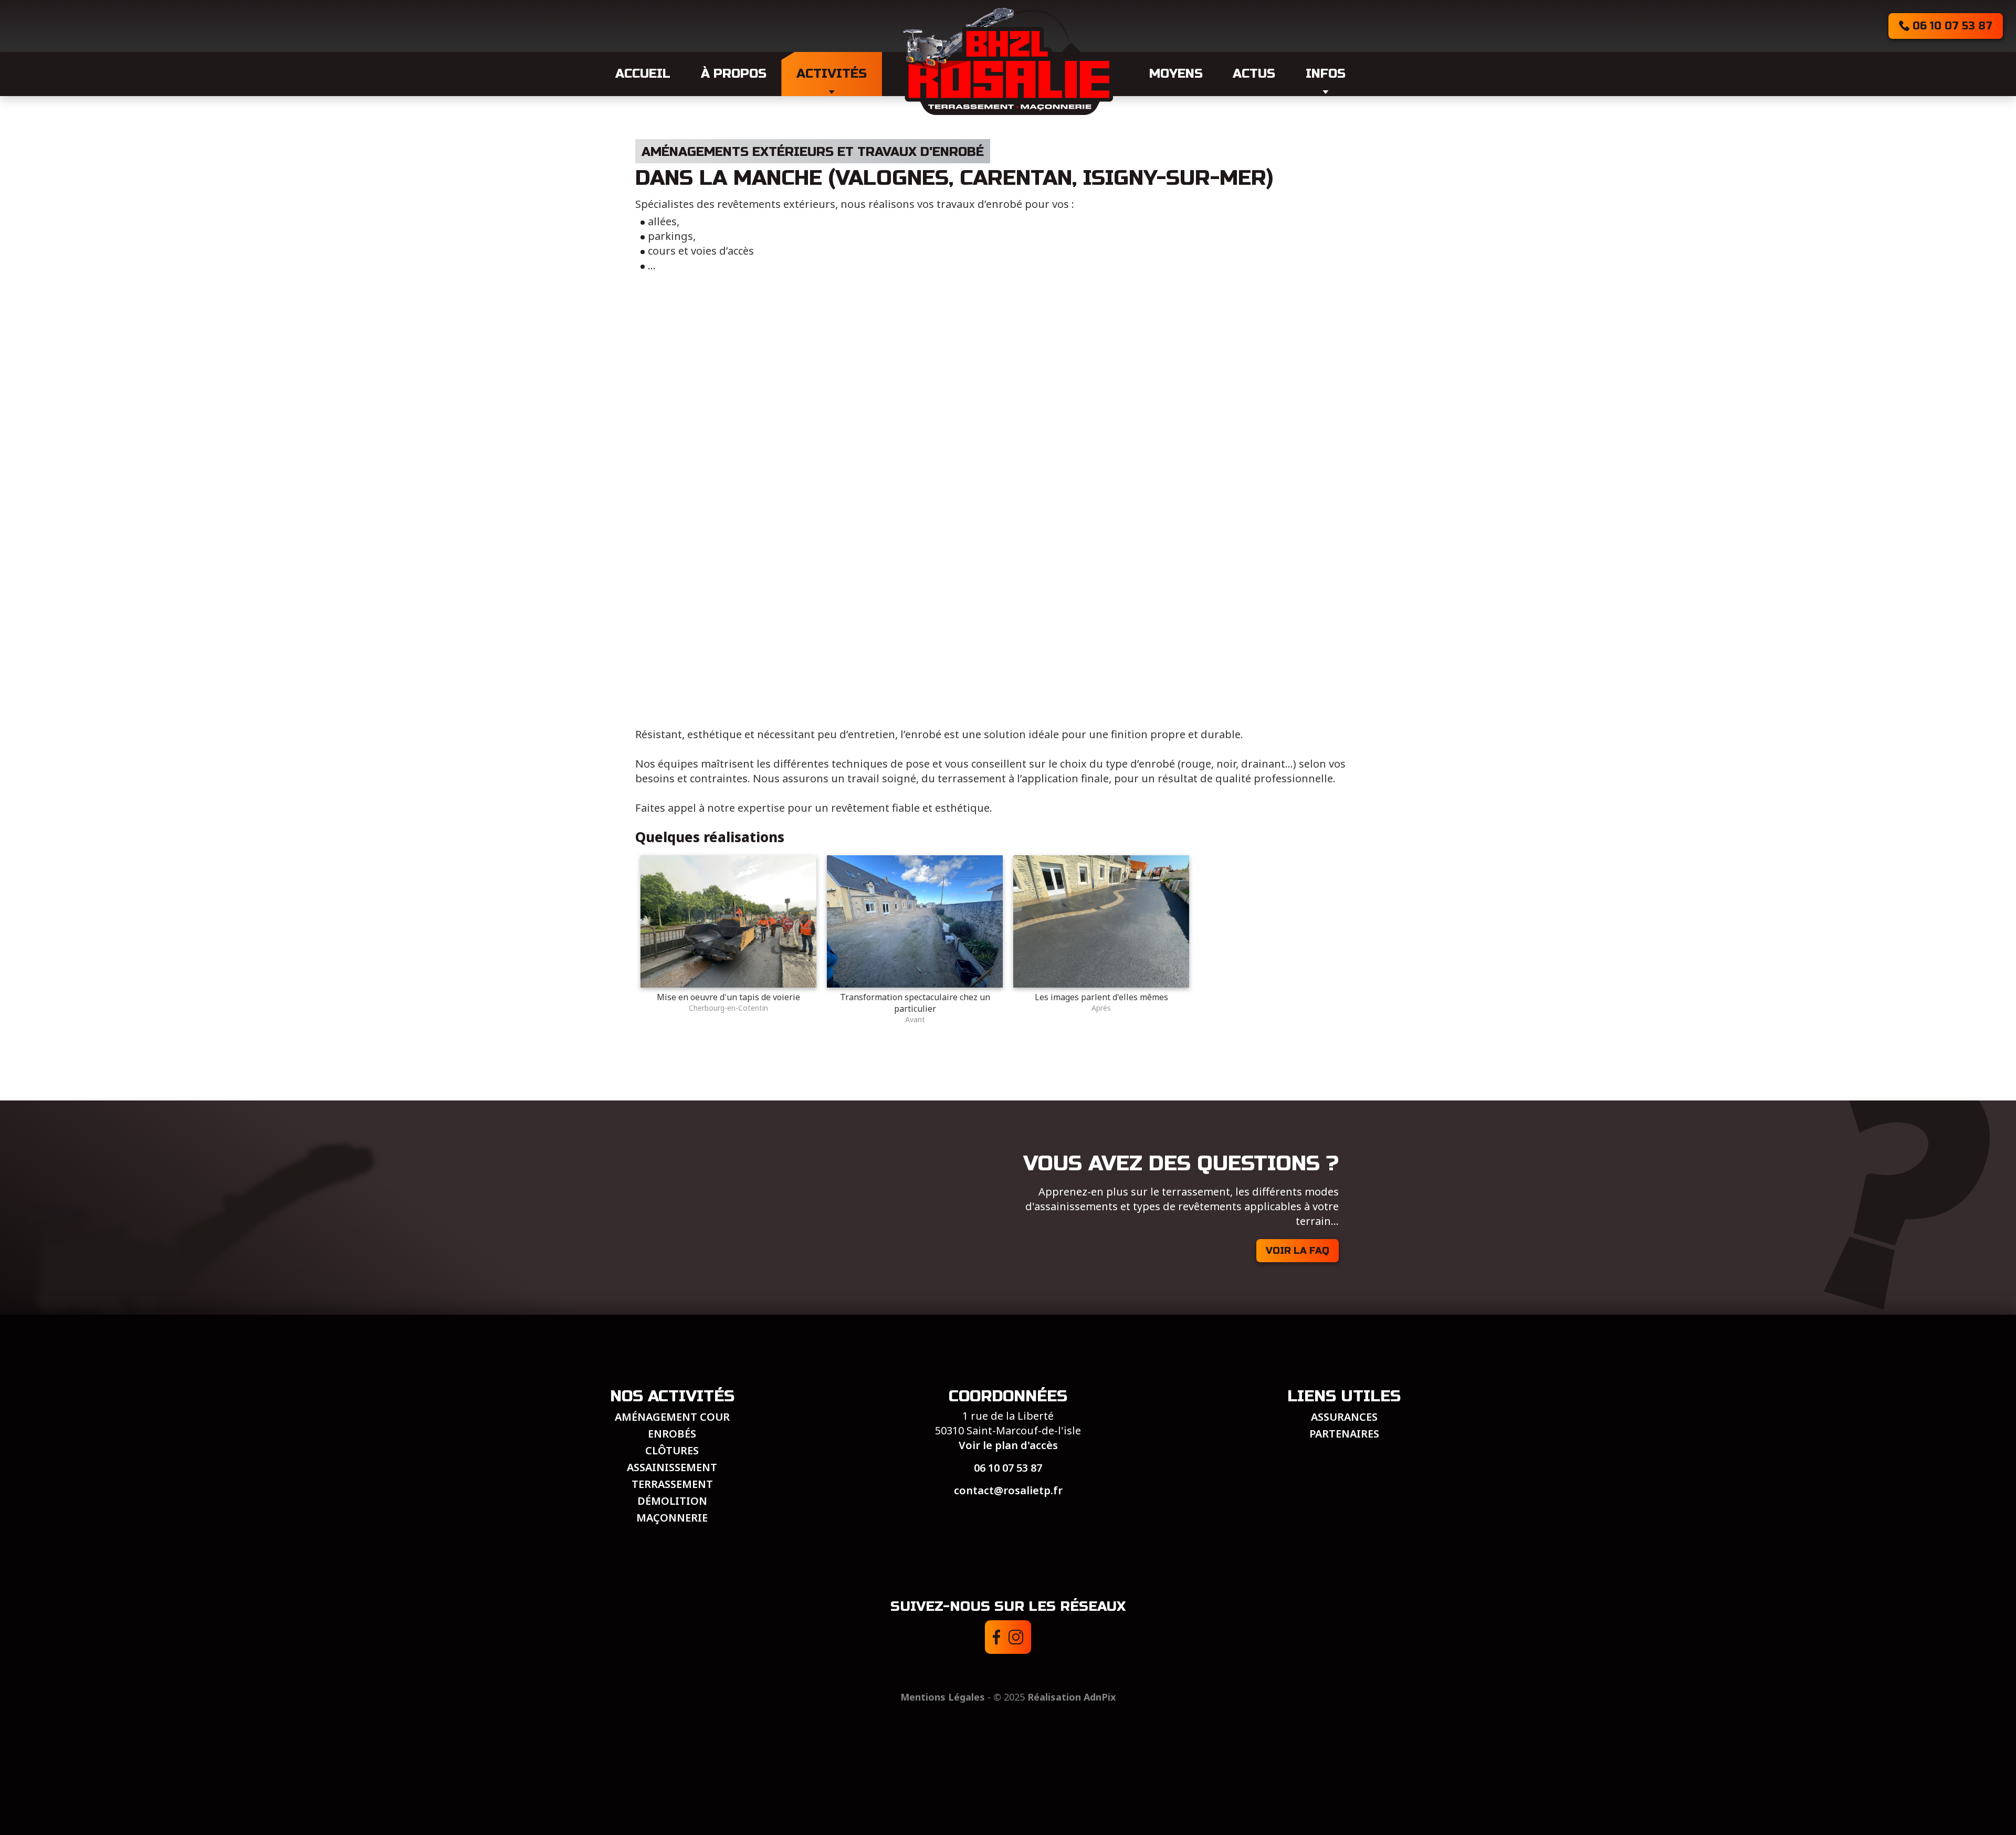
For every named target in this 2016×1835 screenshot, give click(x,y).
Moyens (1176, 74)
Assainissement (672, 1467)
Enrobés (672, 1434)
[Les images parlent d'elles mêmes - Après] (1101, 984)
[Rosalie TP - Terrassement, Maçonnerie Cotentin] (1008, 61)
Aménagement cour (672, 1417)
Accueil (643, 74)
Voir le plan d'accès (1008, 1445)
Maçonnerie (672, 1518)
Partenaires (1344, 1434)
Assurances (1344, 1417)
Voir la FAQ (1298, 1251)
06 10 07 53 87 (1008, 1468)
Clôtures (672, 1450)
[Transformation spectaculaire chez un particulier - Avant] (915, 984)
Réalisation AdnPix (1072, 1697)
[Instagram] (1016, 1637)
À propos (734, 74)
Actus (1254, 74)
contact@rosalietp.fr (1008, 1490)
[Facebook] (997, 1637)
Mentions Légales (943, 1697)
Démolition (672, 1501)
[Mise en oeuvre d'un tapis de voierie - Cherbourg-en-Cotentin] (728, 984)
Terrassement (672, 1484)
